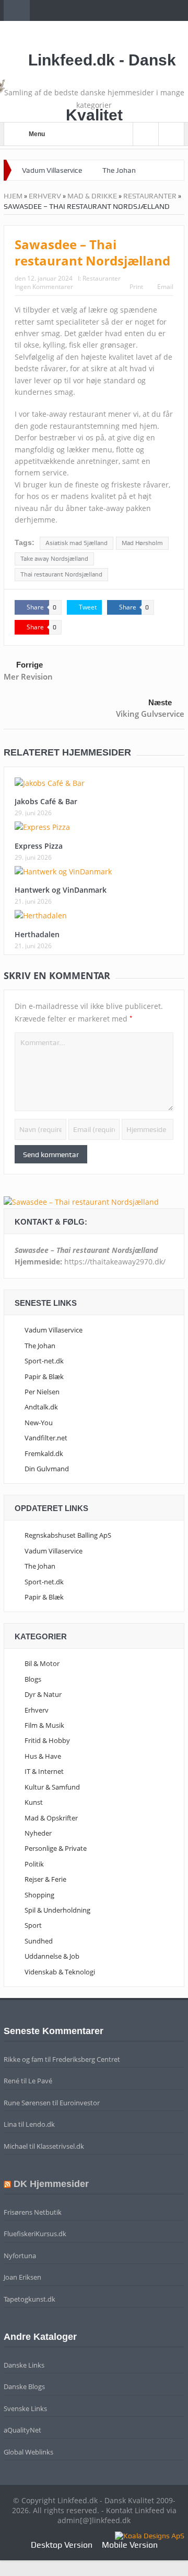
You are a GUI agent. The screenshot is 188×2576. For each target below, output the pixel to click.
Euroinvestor (80, 2103)
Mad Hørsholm (142, 543)
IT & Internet (44, 1771)
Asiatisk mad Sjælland (77, 543)
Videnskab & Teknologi (60, 1972)
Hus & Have (43, 1756)
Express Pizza (39, 846)
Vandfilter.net (46, 1438)
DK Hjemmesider (51, 2184)
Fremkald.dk (44, 1453)
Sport (33, 1925)
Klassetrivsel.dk (60, 2146)
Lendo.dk (40, 2124)
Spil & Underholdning (57, 1910)
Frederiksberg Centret (86, 2059)
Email (165, 287)
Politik (34, 1864)
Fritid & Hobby (47, 1740)
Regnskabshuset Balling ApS (68, 1535)
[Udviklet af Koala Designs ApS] (150, 2535)
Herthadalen (37, 934)
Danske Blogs (24, 2386)
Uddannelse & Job (52, 1956)
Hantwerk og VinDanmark (61, 890)
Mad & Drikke (92, 196)
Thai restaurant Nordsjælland (61, 574)
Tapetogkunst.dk (30, 2299)
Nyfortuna (20, 2256)
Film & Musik (44, 1725)
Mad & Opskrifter (51, 1818)
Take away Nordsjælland (54, 559)
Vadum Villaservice (52, 170)
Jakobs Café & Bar (46, 801)
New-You (39, 1423)
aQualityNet (22, 2430)
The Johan (119, 170)
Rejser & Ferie (45, 1879)
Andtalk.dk (41, 1407)
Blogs (33, 1679)
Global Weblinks (28, 2452)
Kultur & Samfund (52, 1787)
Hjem (13, 196)
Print (136, 287)
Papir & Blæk (44, 1376)
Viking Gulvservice (150, 714)
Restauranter (150, 196)
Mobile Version (130, 2545)
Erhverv (45, 196)
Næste (160, 702)
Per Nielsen (42, 1392)
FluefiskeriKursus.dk (35, 2234)
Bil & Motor (42, 1663)
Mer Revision (28, 676)
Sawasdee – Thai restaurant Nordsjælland (92, 252)
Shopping (39, 1895)
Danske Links (24, 2365)
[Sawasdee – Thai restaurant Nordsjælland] (81, 1201)
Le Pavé (40, 2081)
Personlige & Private (56, 1848)
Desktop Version (62, 2545)
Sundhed (39, 1941)
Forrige (30, 665)
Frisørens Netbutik (33, 2212)
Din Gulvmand (47, 1469)
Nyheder (38, 1833)
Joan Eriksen (22, 2277)
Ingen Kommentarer (44, 287)
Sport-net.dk (44, 1361)
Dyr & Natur (43, 1694)
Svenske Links (25, 2408)
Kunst (34, 1802)
